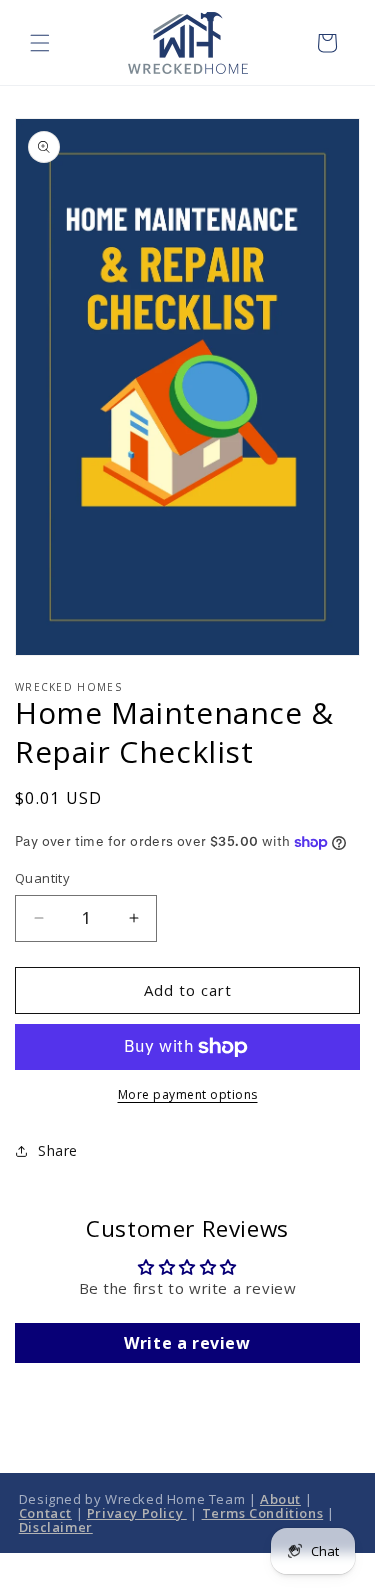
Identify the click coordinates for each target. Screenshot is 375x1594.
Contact (45, 1513)
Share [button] (58, 1150)
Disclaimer (56, 1527)
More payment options (188, 1094)
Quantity (42, 878)
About (280, 1499)
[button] (40, 43)
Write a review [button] (187, 1343)
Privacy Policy (137, 1513)
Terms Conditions (263, 1513)
